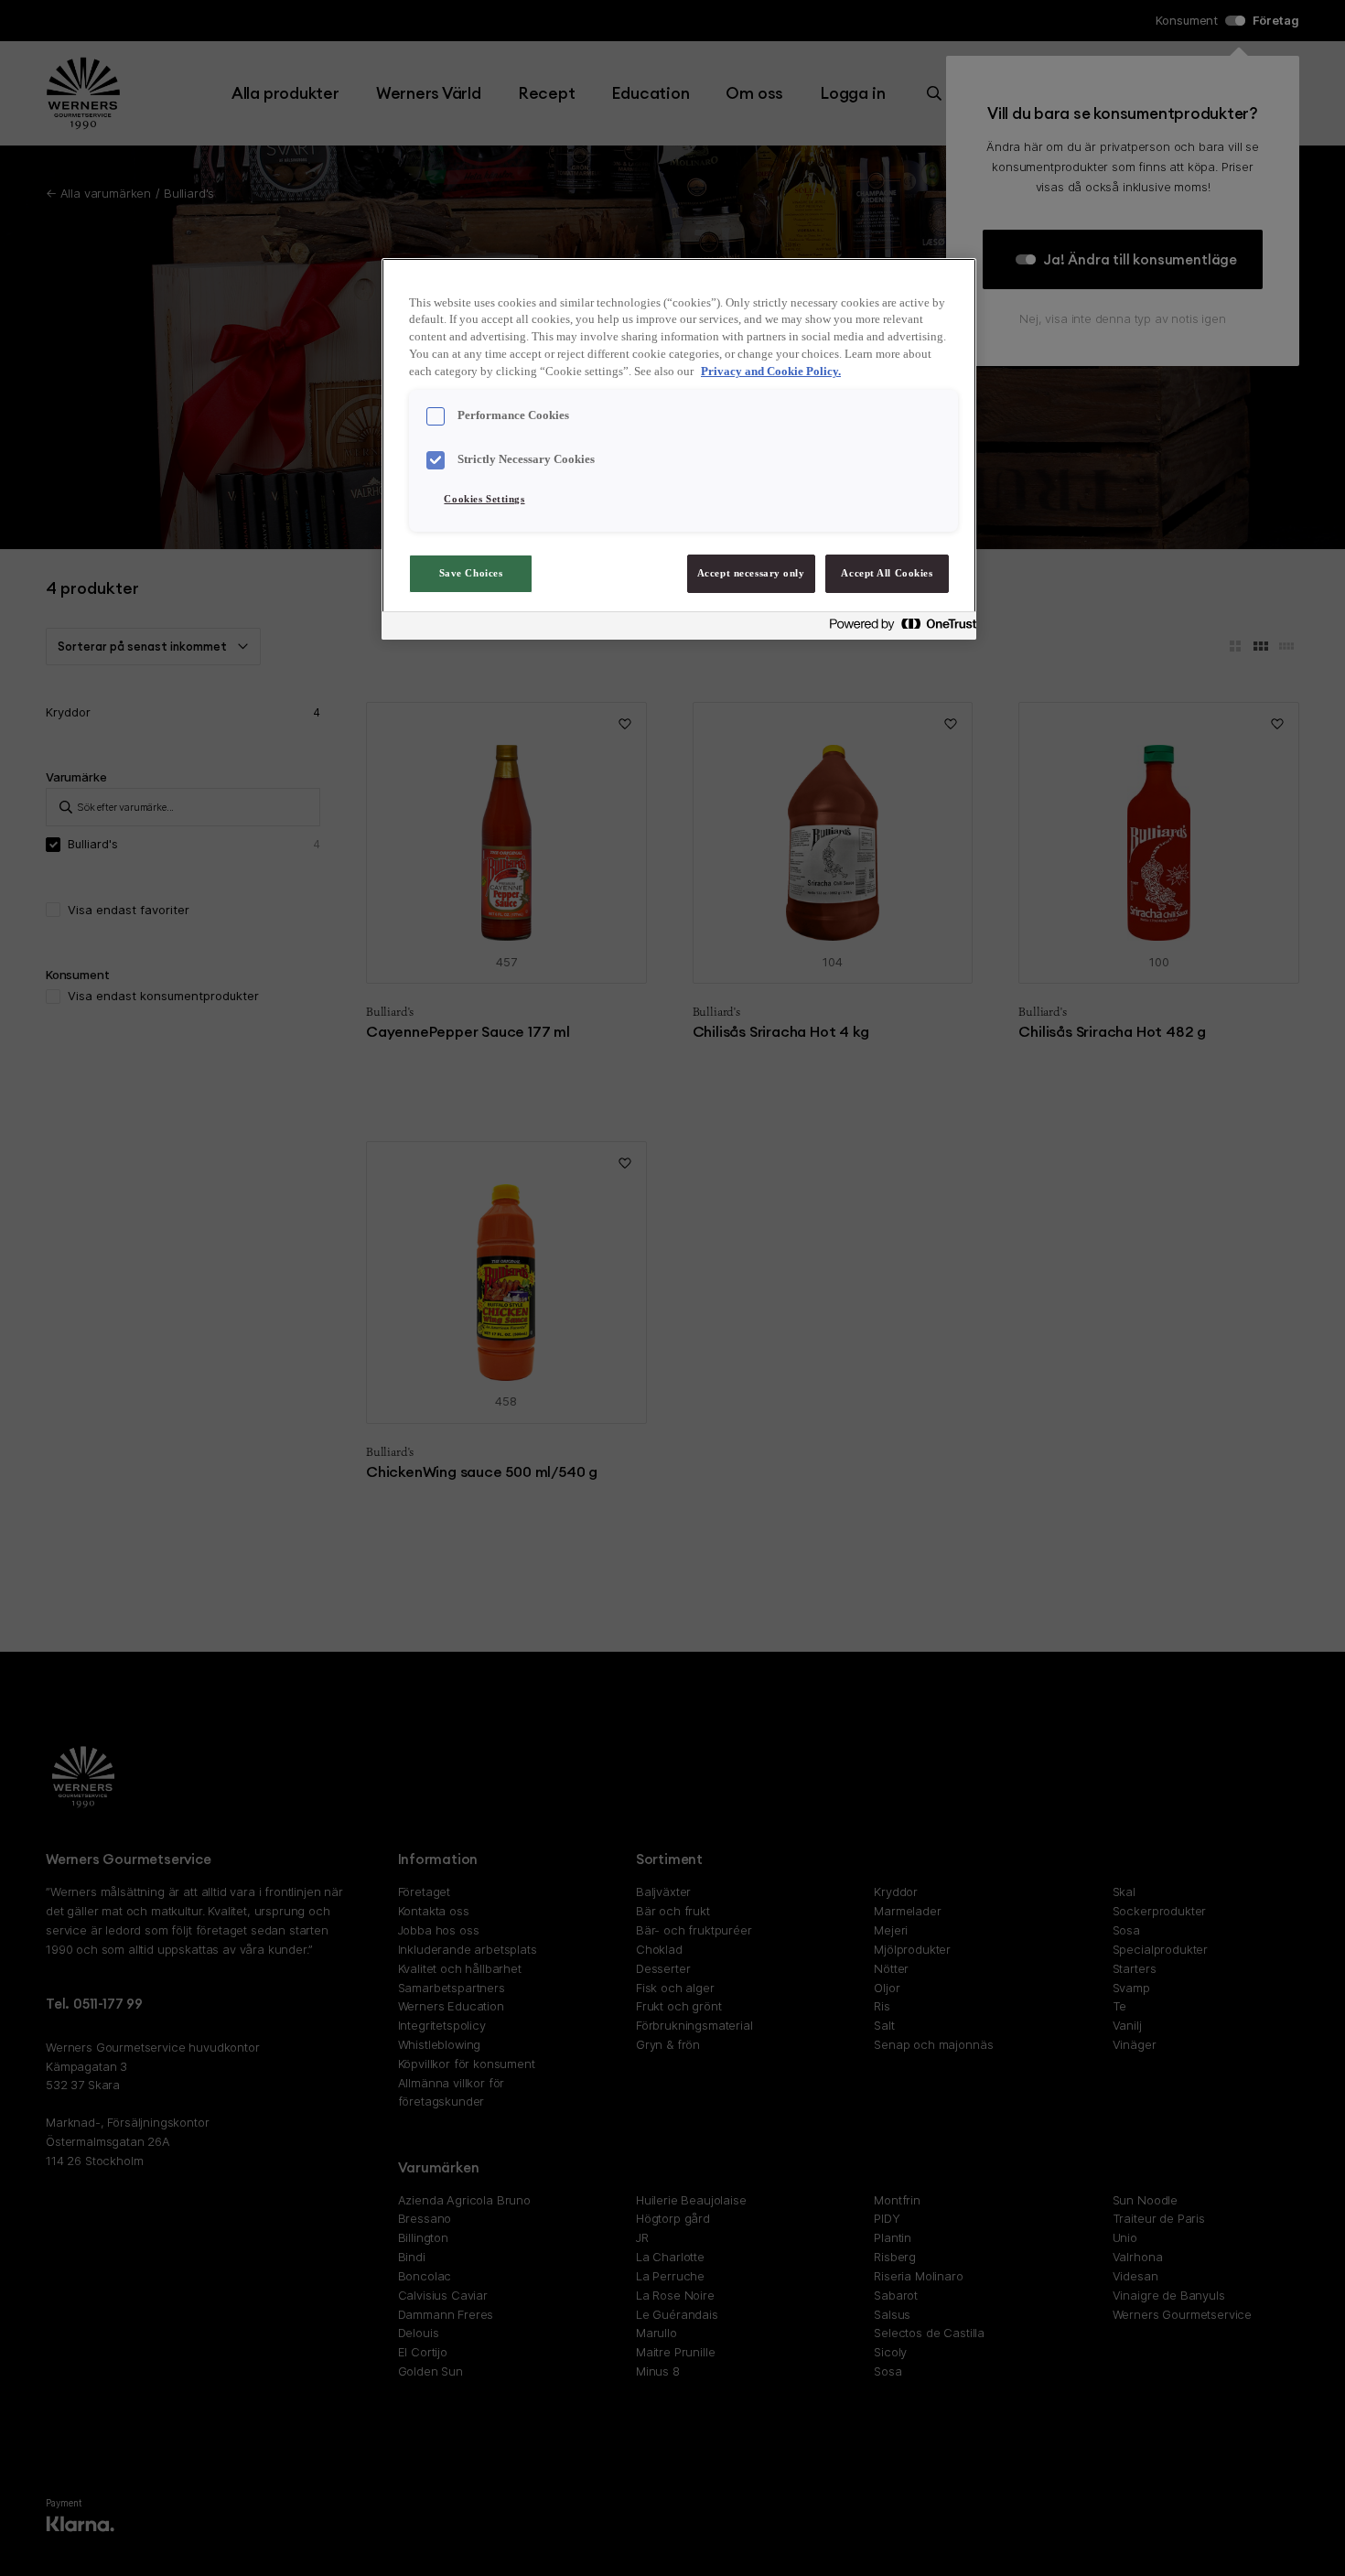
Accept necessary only (751, 573)
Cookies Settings (484, 499)
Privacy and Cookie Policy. (771, 372)
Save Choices (471, 573)
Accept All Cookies (887, 573)
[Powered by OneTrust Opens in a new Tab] (898, 628)
